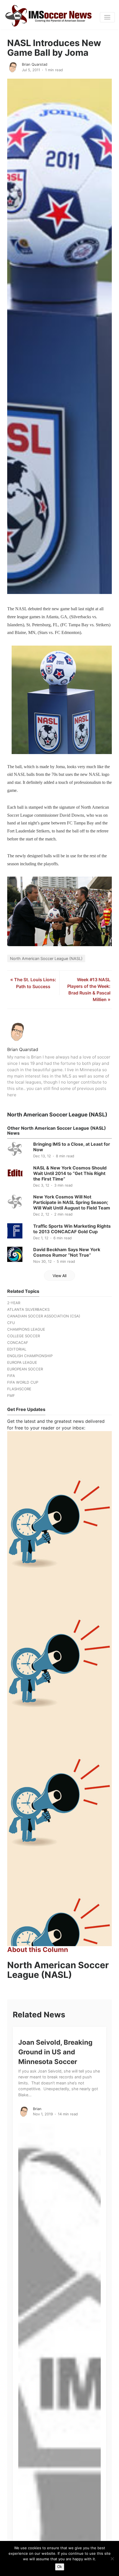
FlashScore (19, 1389)
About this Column (38, 1950)
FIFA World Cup (23, 1382)
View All (59, 1276)
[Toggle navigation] (107, 17)
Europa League (22, 1362)
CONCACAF (18, 1343)
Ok (60, 2567)
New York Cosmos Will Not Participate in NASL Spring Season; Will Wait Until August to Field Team (72, 1202)
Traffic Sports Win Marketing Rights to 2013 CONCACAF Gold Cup (72, 1229)
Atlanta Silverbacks (28, 1309)
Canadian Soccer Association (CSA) (44, 1316)
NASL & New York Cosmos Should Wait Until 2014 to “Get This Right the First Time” (70, 1173)
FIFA (11, 1376)
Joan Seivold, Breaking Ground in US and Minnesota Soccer (55, 2052)
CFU (11, 1323)
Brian (37, 2109)
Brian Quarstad (35, 64)
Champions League (26, 1329)
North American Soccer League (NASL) (46, 958)
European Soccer (25, 1369)
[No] (112, 2559)
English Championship (30, 1356)
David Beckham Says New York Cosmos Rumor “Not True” (67, 1252)
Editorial (17, 1349)
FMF (11, 1396)
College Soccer (24, 1336)
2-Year (14, 1303)
